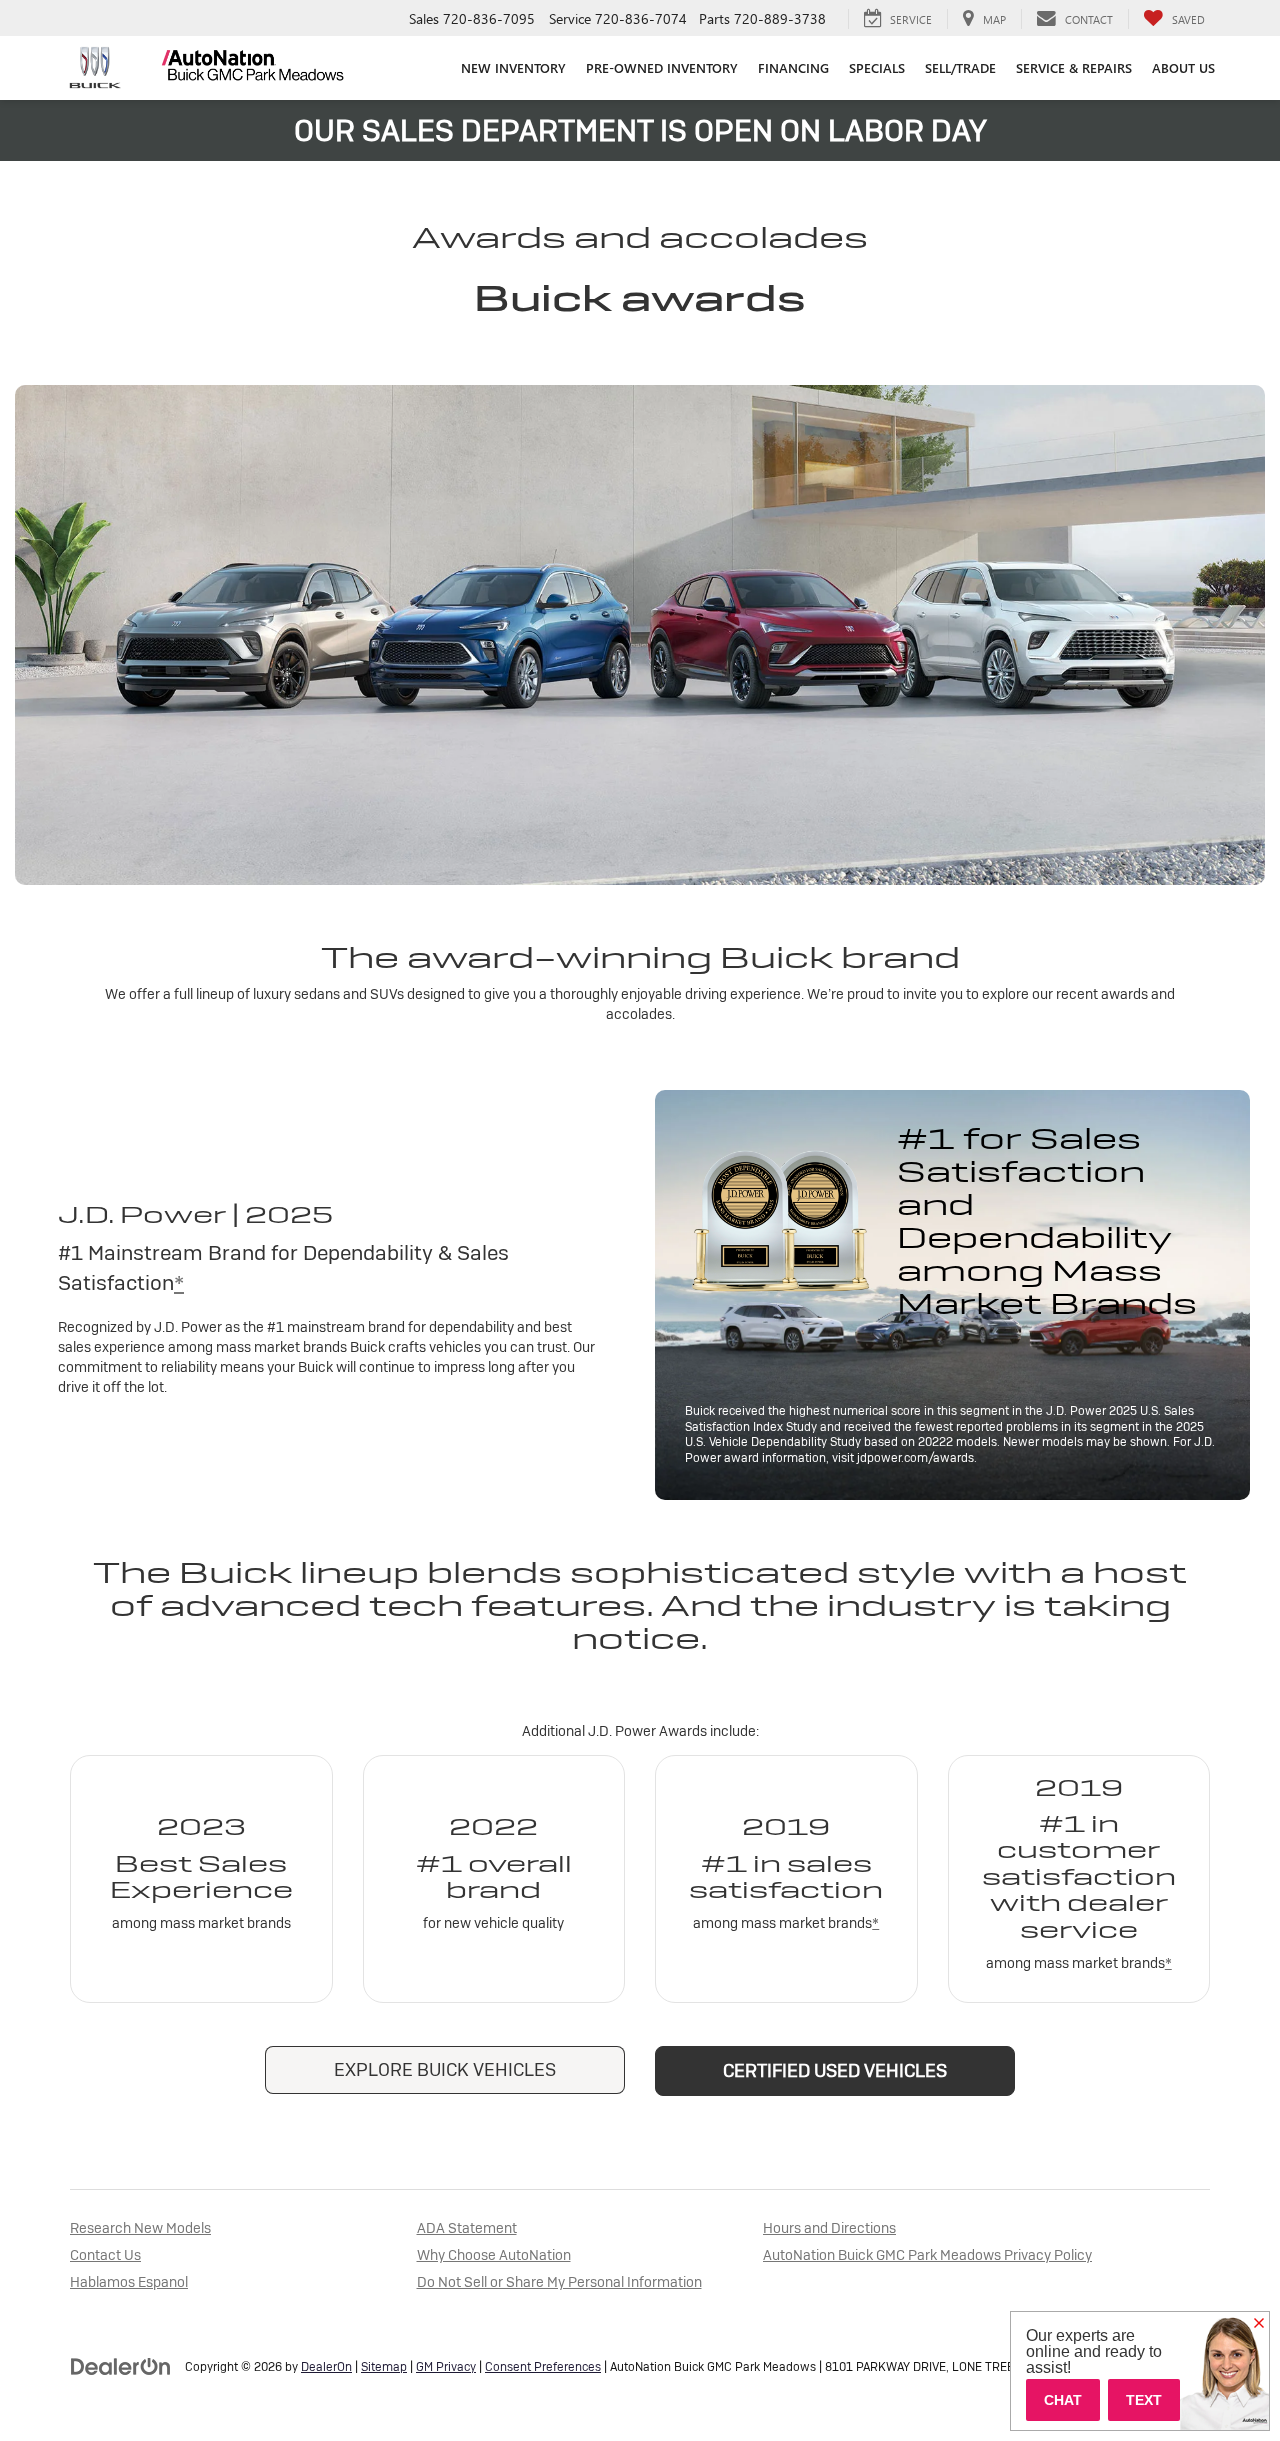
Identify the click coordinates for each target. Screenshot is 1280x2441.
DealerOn (326, 2367)
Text (1144, 2400)
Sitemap (384, 2367)
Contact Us (105, 2255)
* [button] (179, 1282)
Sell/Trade (960, 67)
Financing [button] (793, 67)
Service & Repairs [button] (1074, 67)
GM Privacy (446, 2367)
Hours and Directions (829, 2228)
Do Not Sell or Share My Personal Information (559, 2282)
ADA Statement (467, 2228)
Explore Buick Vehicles (445, 2069)
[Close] (1259, 2324)
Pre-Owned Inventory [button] (662, 67)
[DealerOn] (121, 2366)
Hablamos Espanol (129, 2282)
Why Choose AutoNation (494, 2255)
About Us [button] (1183, 67)
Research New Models (140, 2228)
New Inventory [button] (513, 67)
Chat (1063, 2400)
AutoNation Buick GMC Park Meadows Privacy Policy (927, 2255)
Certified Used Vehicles (835, 2070)
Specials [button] (877, 67)
